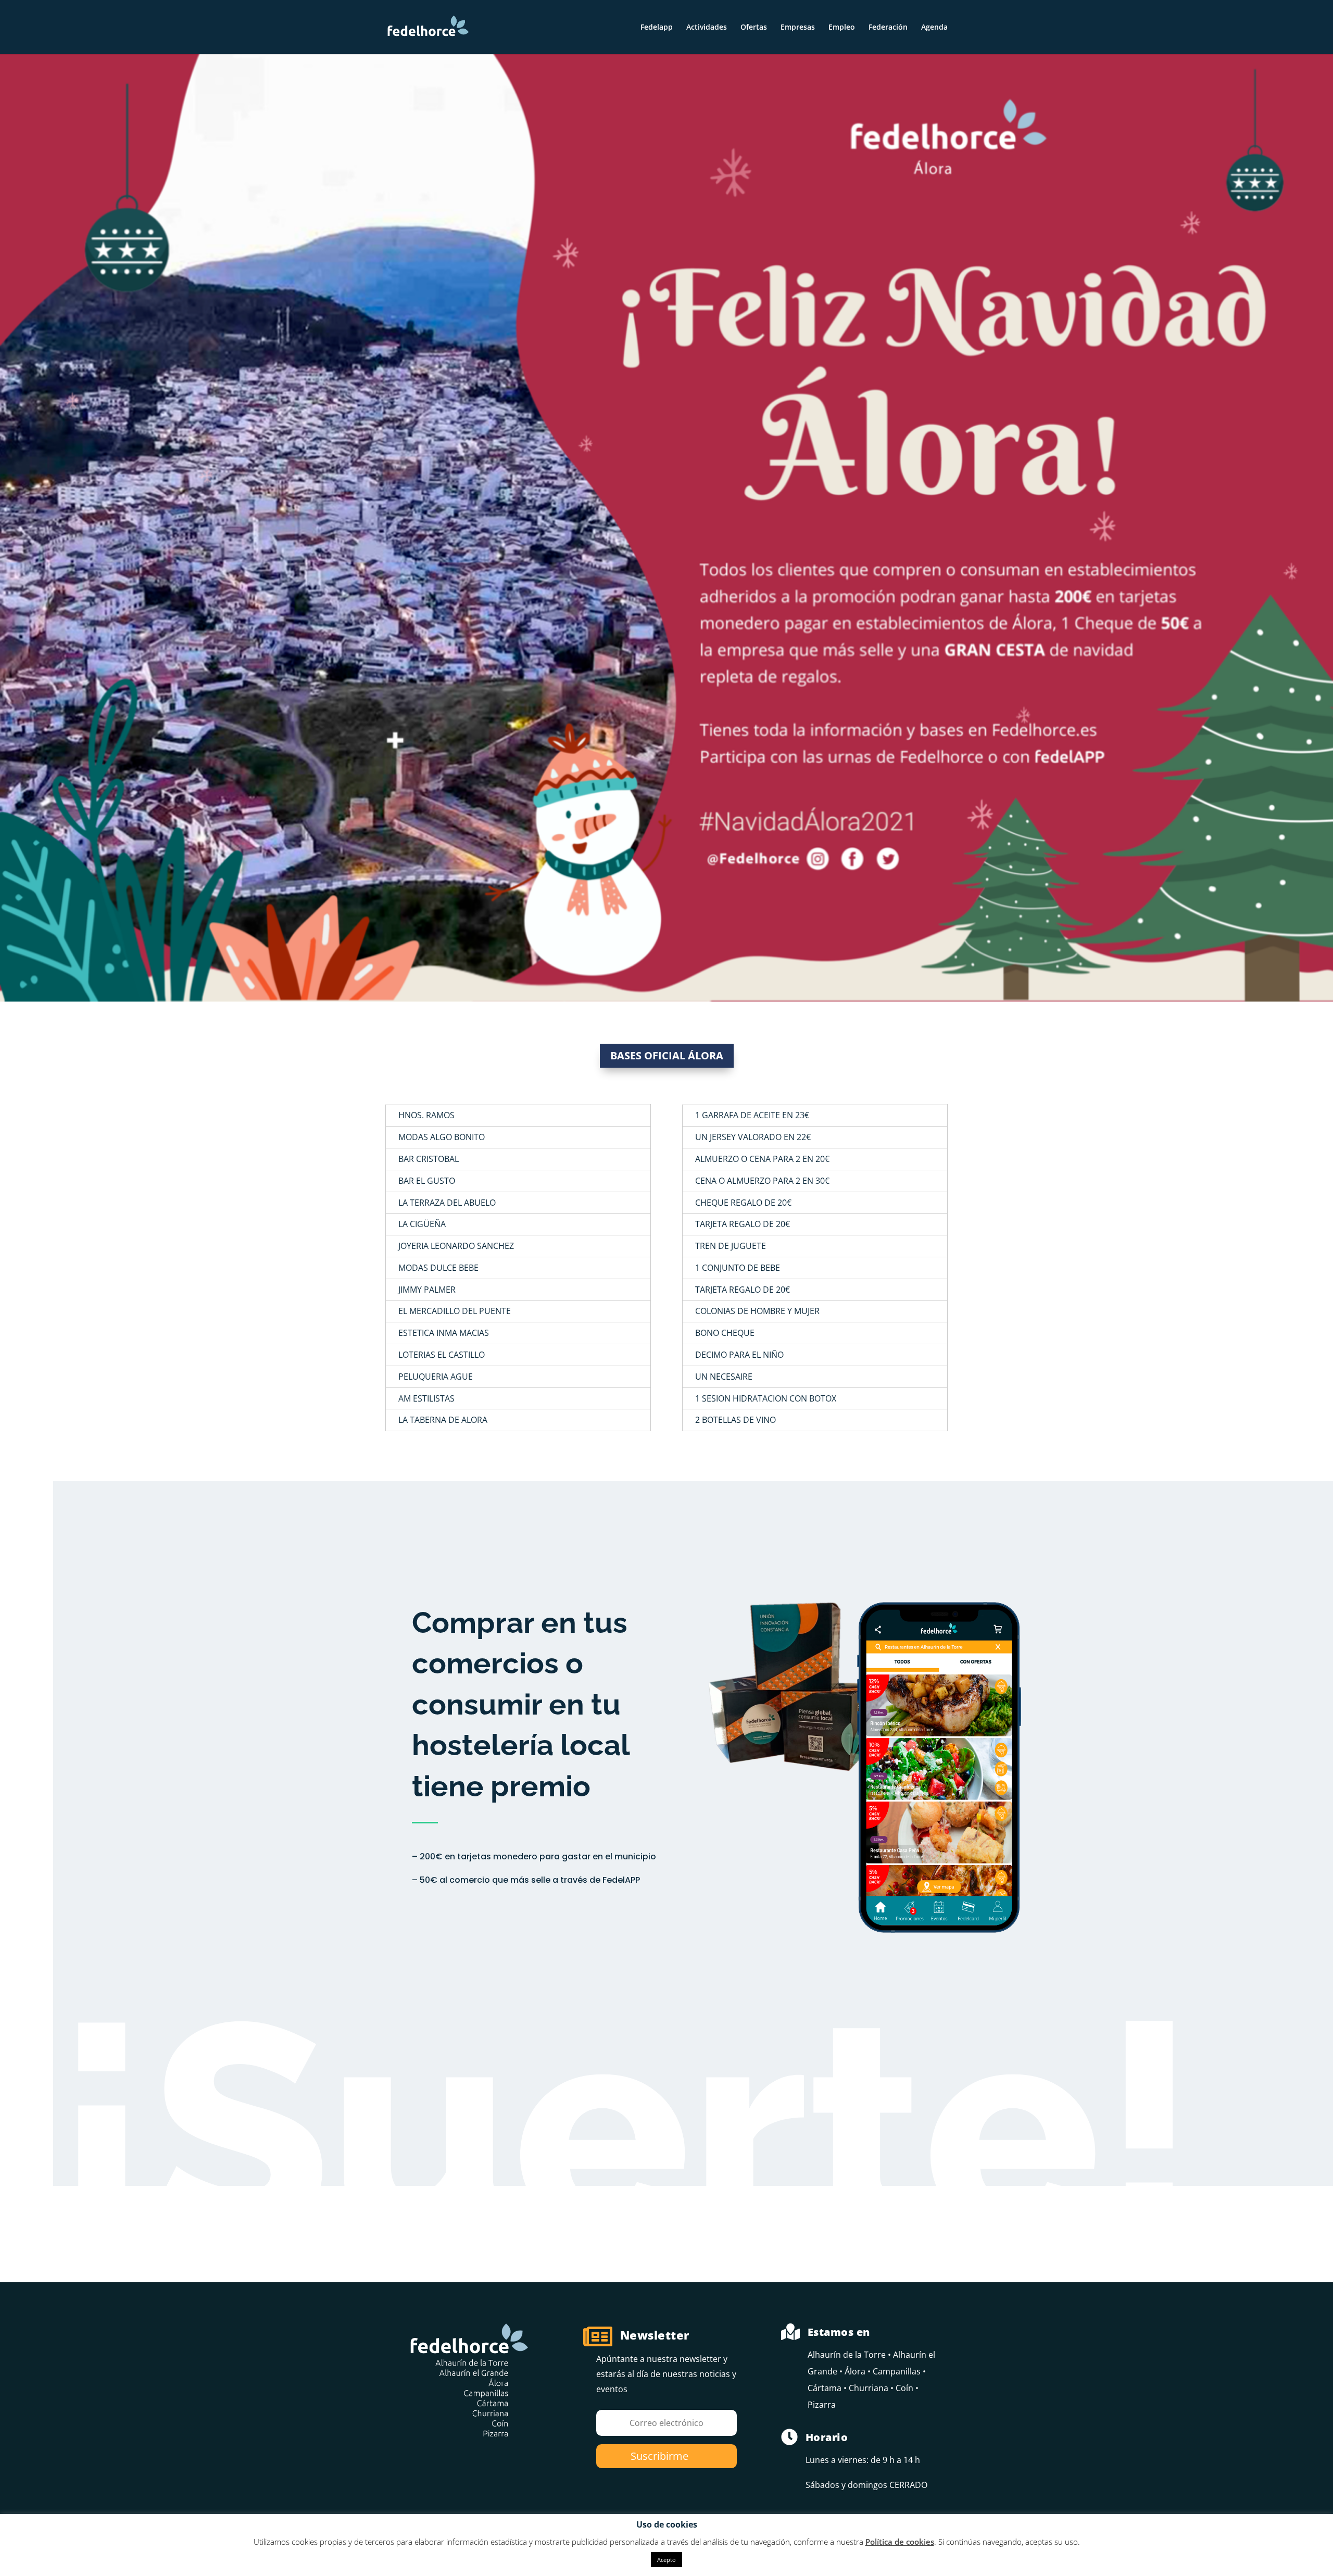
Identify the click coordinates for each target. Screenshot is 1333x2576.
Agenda (934, 28)
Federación (888, 28)
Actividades (707, 28)
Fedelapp (657, 28)
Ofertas (754, 28)
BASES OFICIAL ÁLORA (667, 1055)
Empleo (842, 28)
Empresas (798, 28)
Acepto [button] (666, 2560)
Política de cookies (900, 2542)
